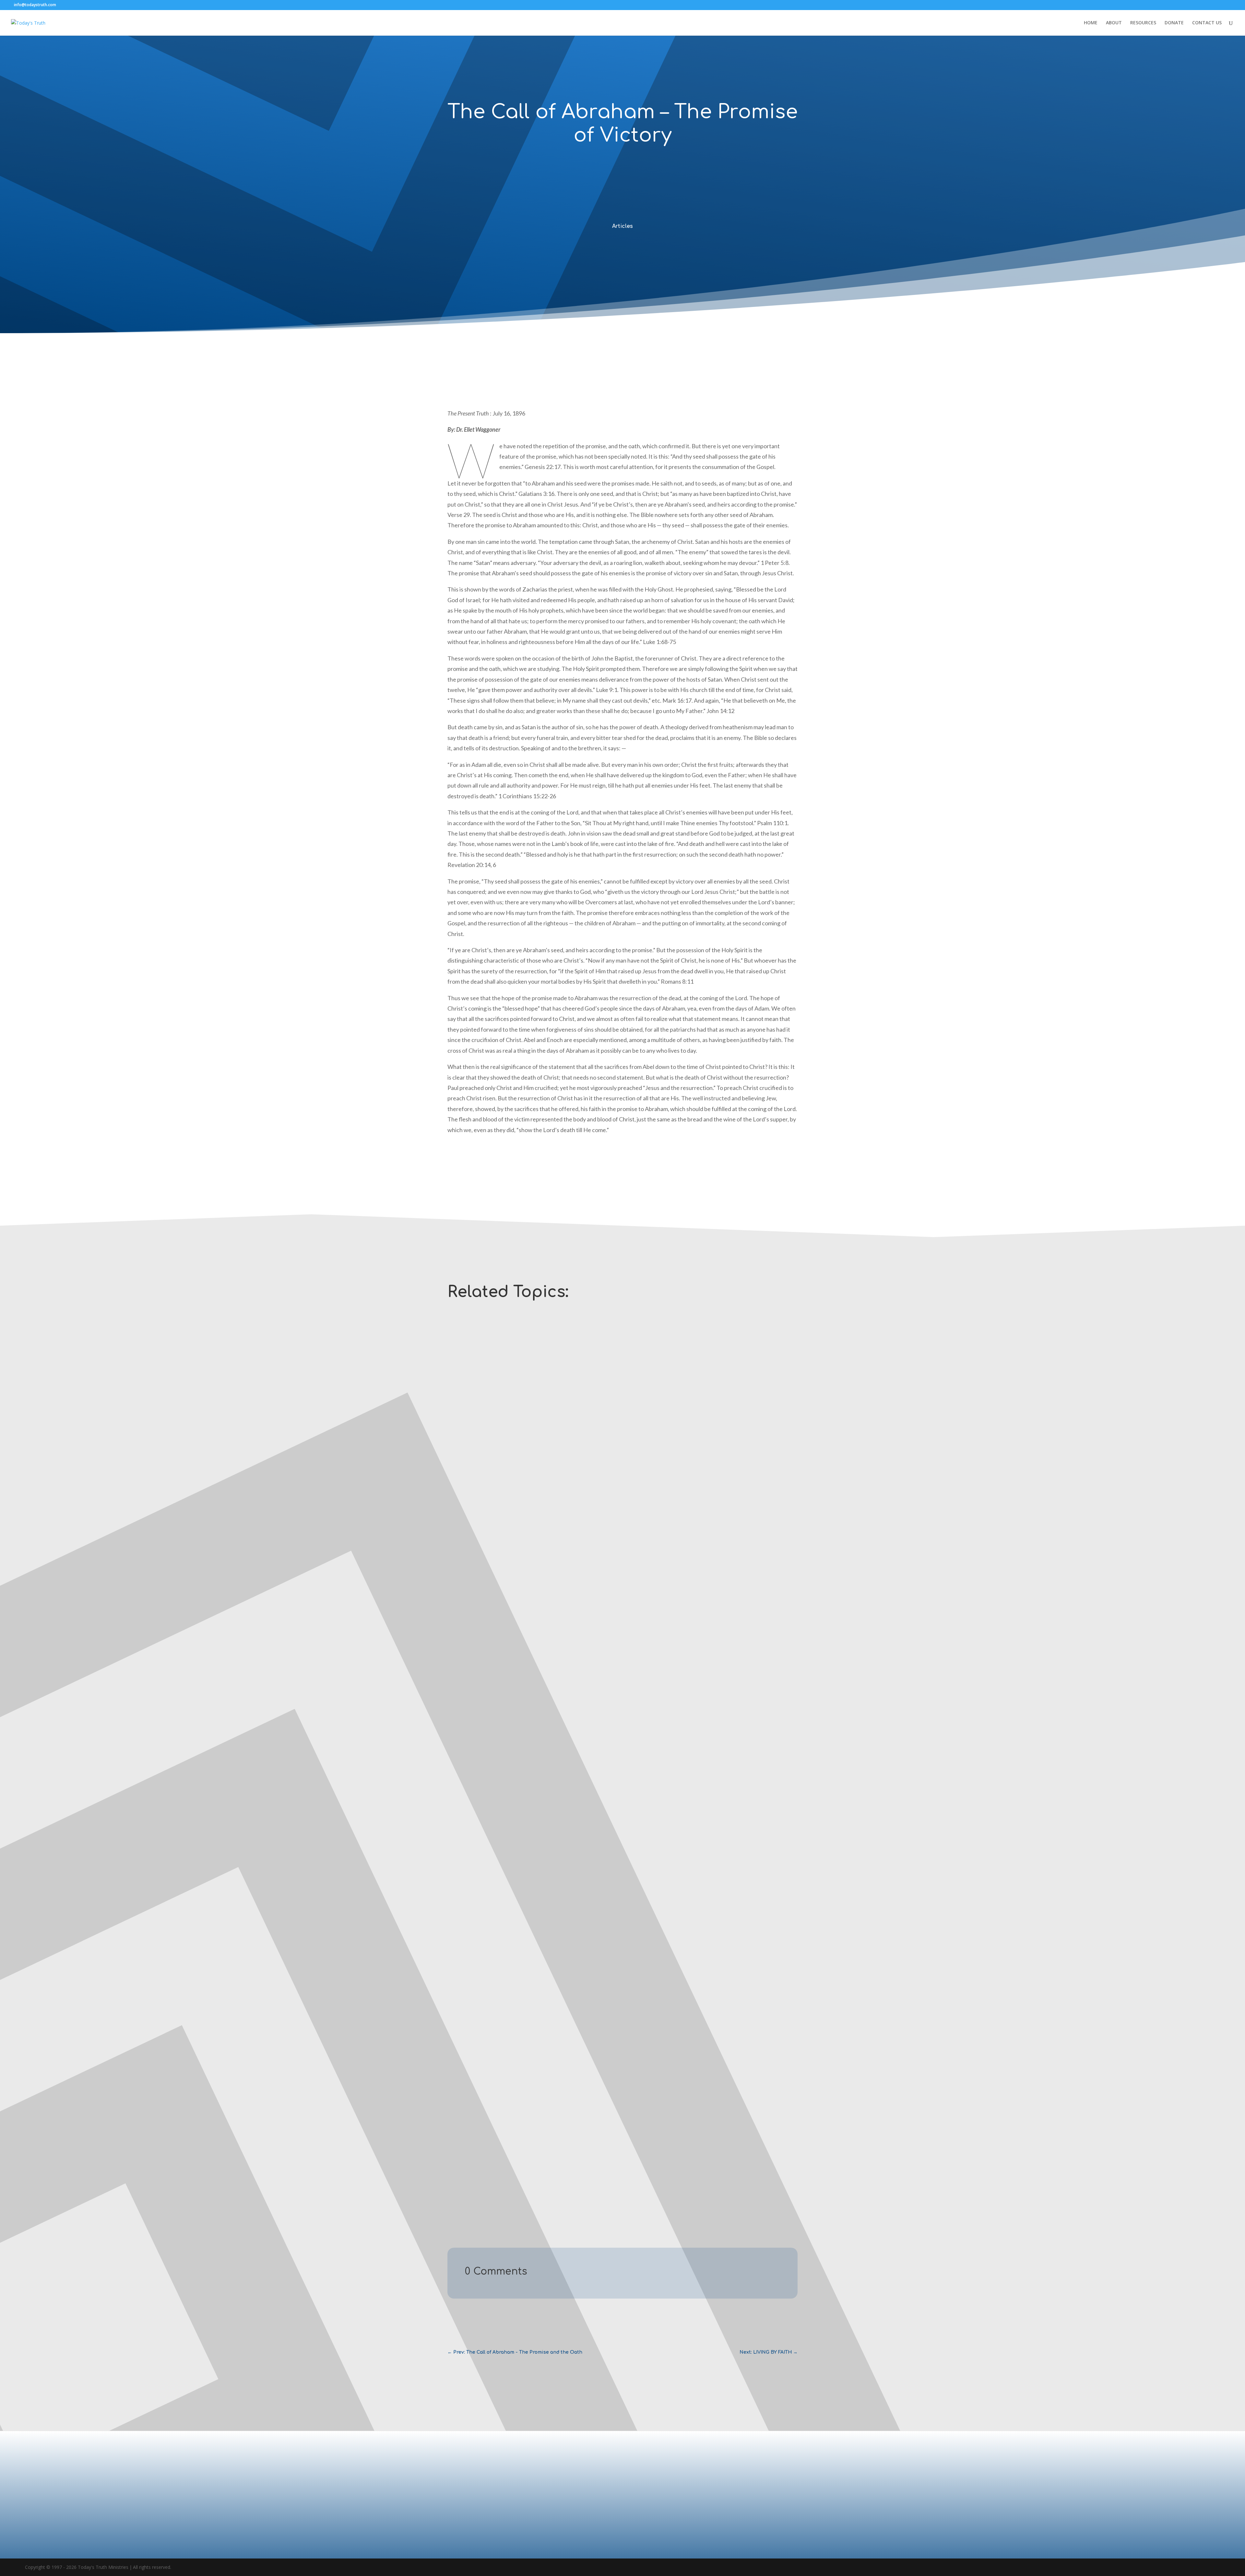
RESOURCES (1143, 23)
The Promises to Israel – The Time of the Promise (510, 2143)
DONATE (1174, 23)
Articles (622, 226)
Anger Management (477, 1585)
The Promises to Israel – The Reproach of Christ (509, 1856)
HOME (1091, 23)
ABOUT (1114, 23)
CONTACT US (1207, 23)
